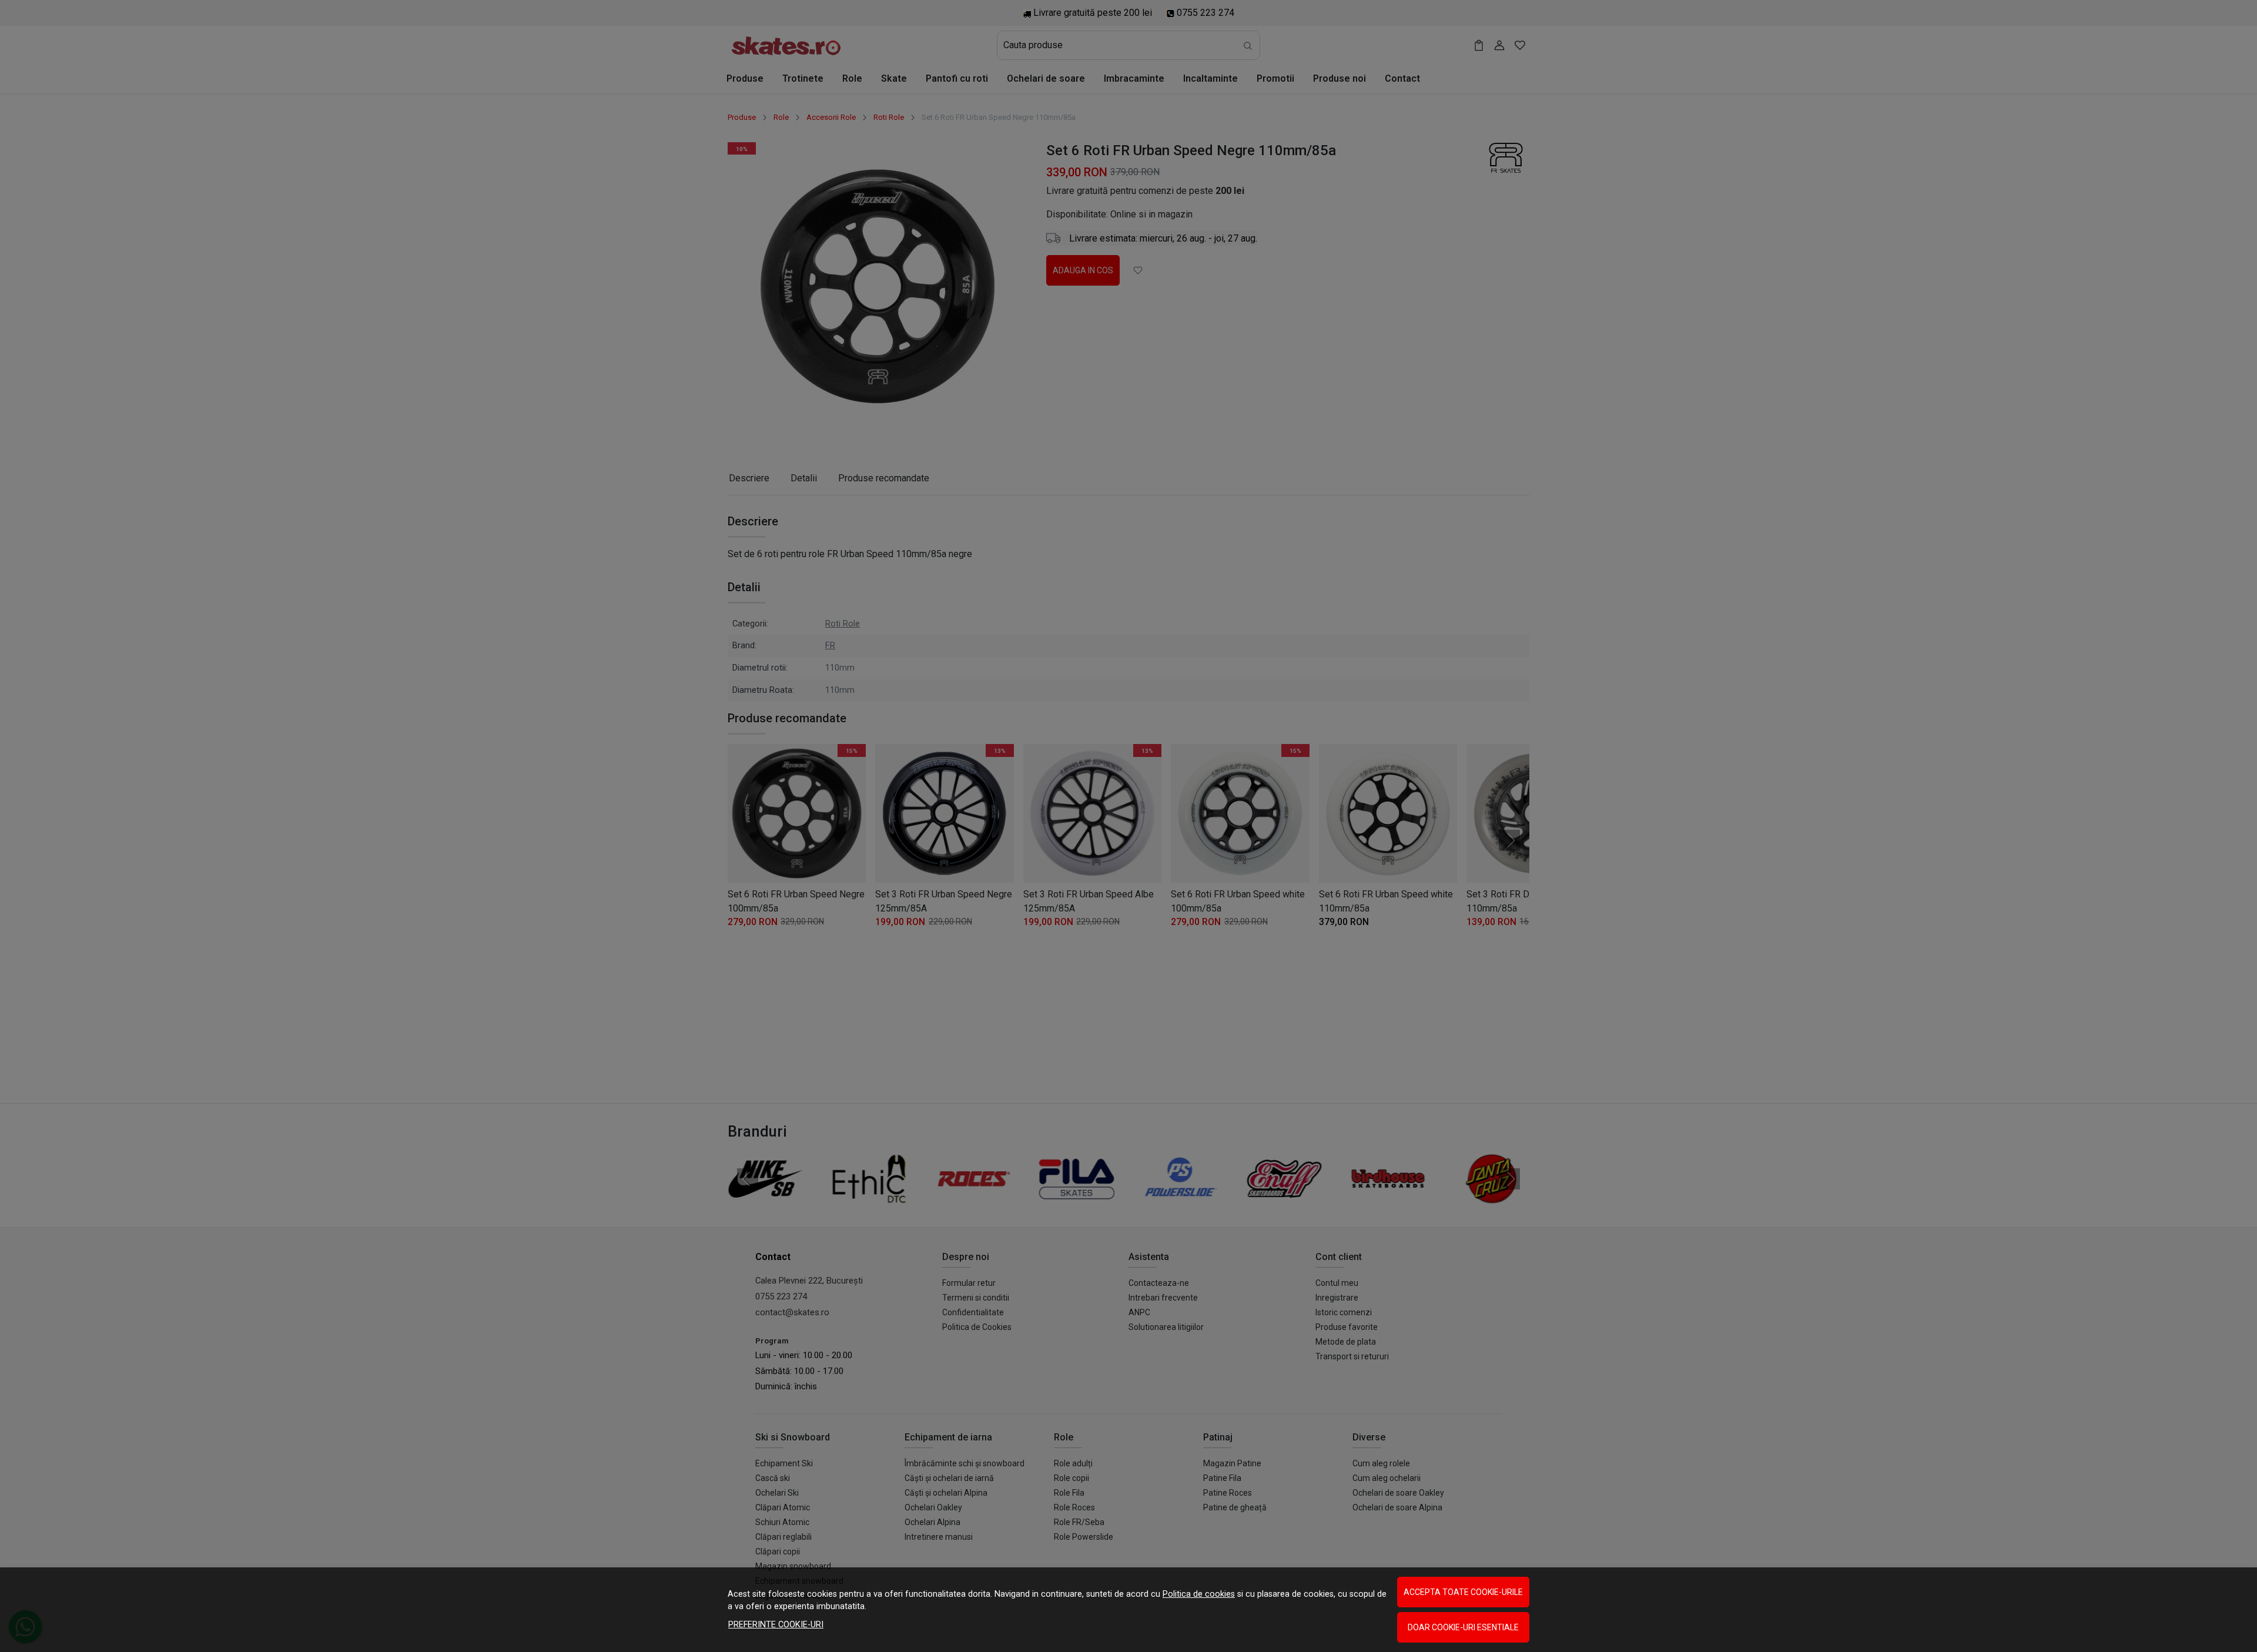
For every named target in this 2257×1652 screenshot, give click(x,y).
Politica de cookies (1199, 1594)
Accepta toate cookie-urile (1463, 1592)
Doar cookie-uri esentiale (1463, 1627)
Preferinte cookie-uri (776, 1625)
